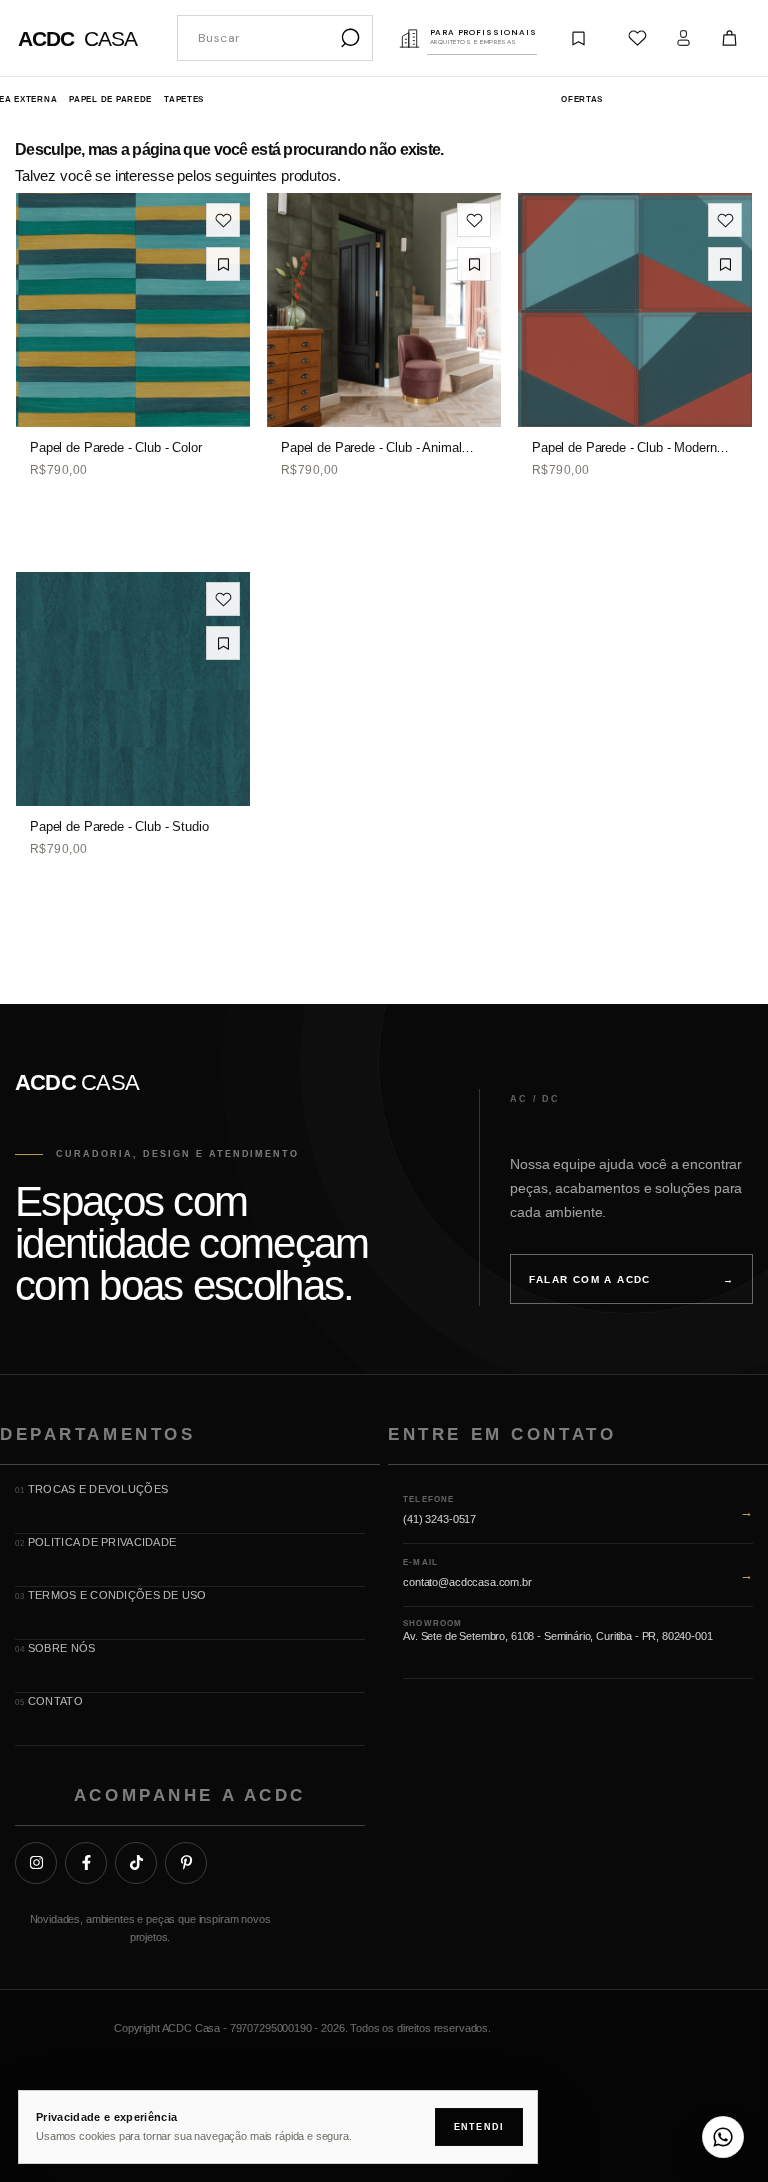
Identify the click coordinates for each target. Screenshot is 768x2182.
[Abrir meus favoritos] (637, 38)
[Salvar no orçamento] (223, 264)
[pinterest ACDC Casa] (186, 1863)
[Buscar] (350, 38)
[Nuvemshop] (690, 2033)
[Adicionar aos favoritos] (223, 220)
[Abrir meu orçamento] (578, 38)
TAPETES (184, 99)
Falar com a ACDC (631, 1279)
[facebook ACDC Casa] (86, 1863)
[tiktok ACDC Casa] (136, 1863)
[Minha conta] (683, 38)
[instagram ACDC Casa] (36, 1863)
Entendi (479, 2127)
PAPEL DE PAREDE (110, 99)
